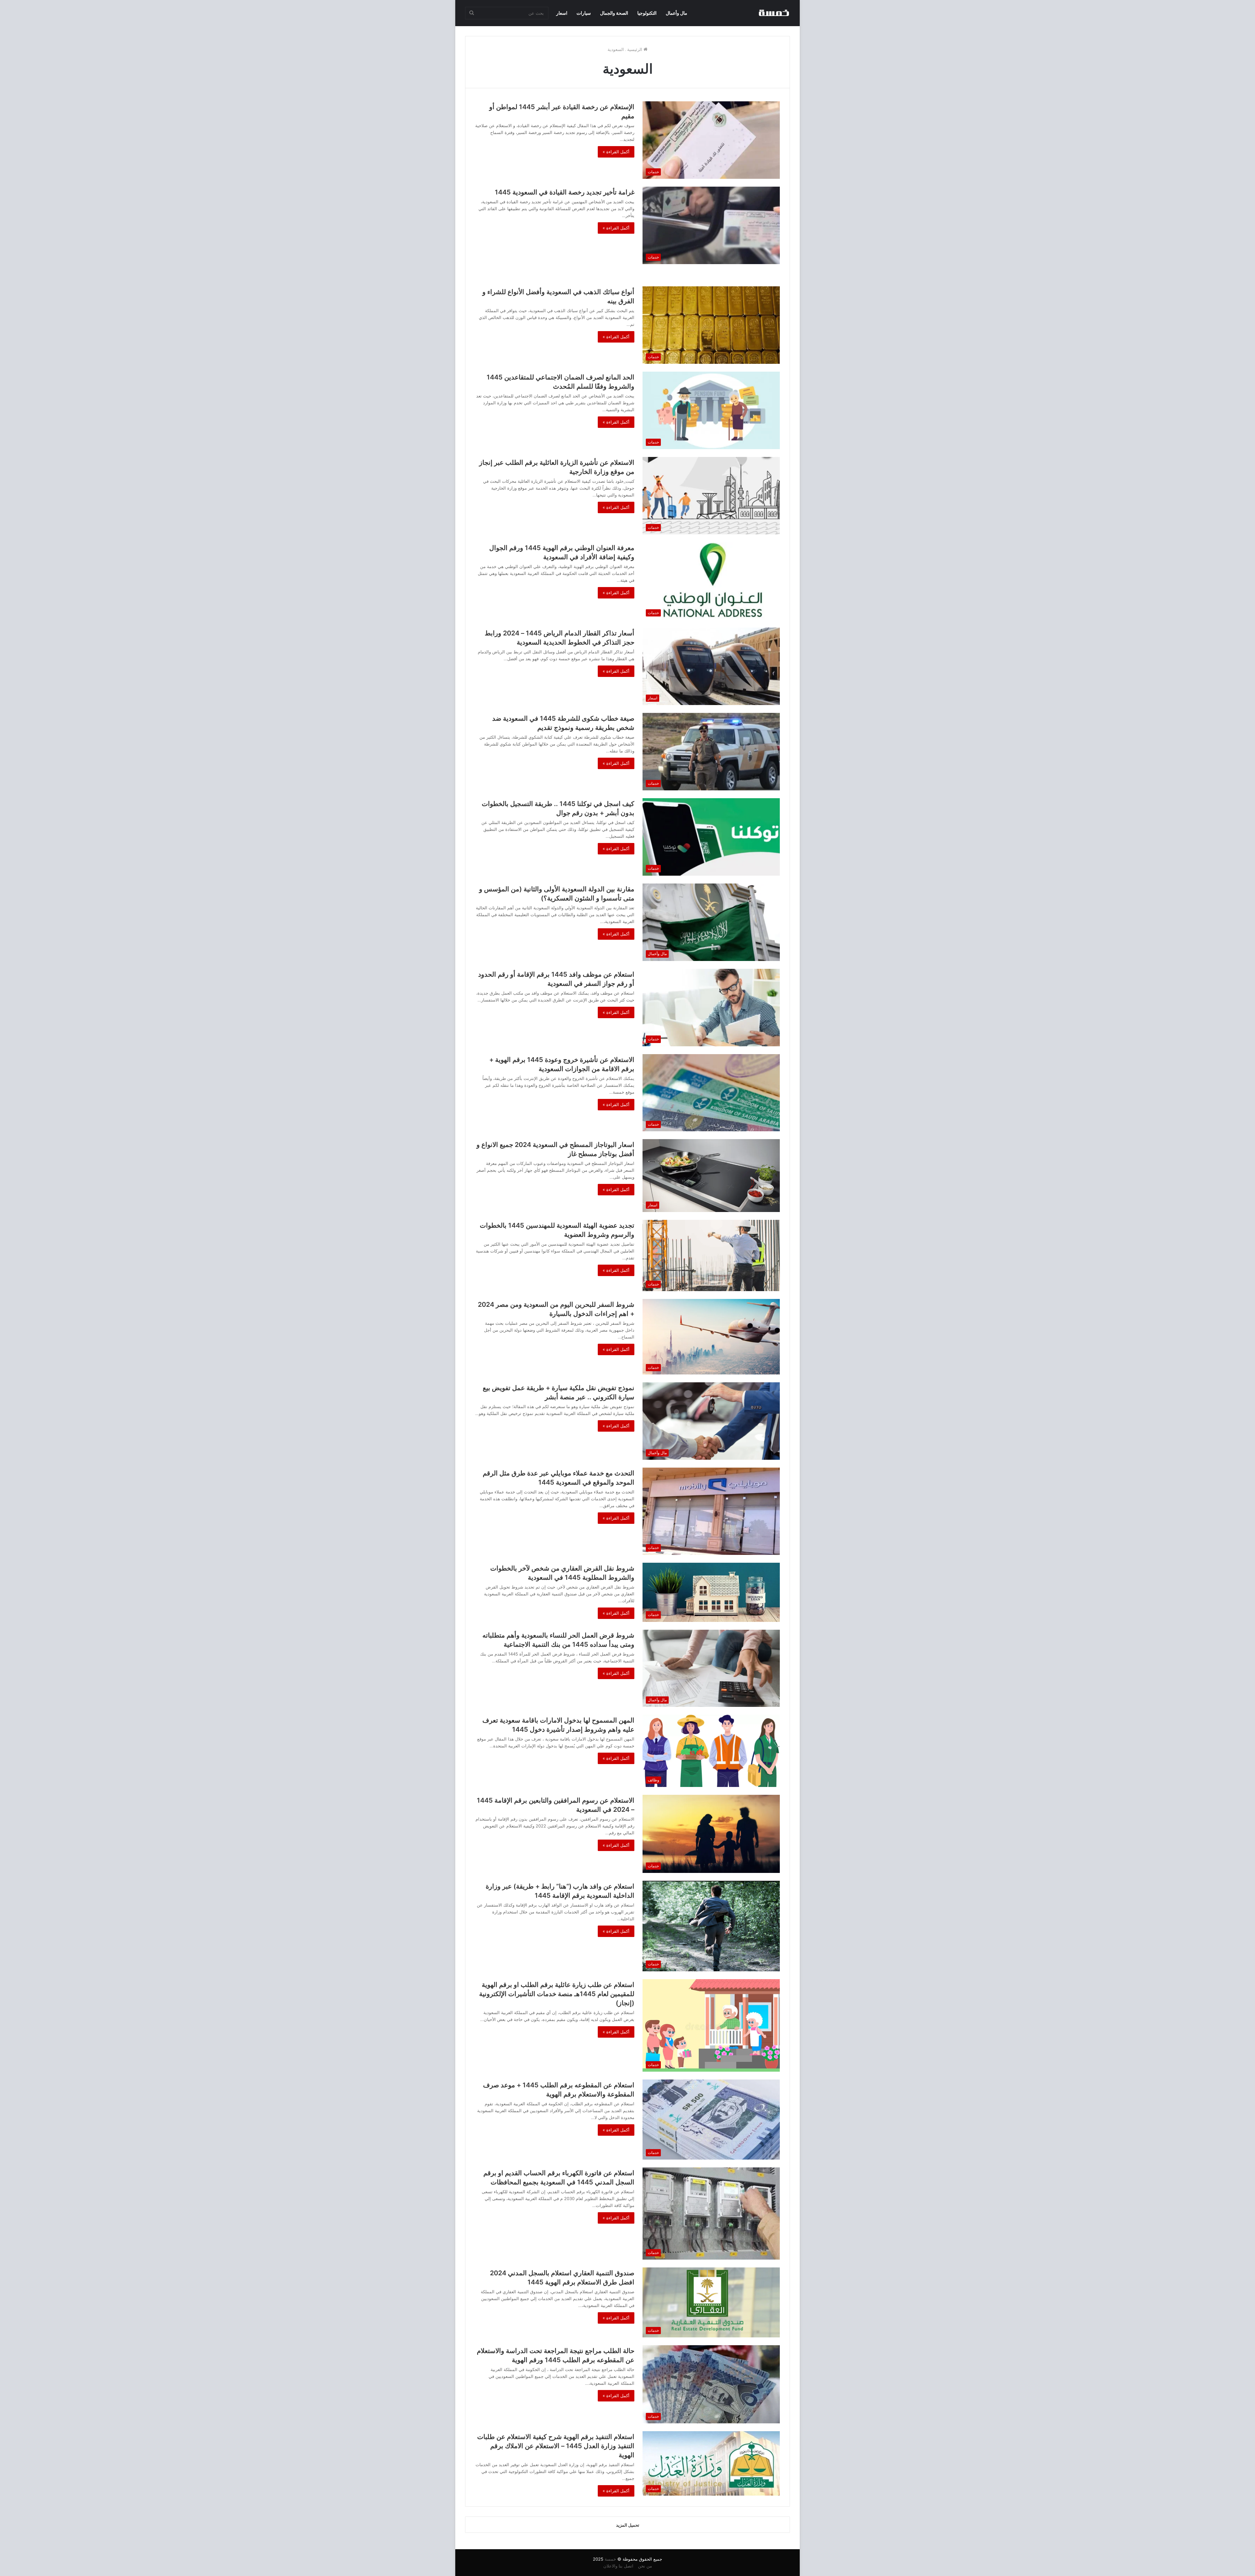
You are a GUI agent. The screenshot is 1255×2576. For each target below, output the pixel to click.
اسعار (562, 13)
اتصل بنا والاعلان (618, 2566)
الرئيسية (635, 49)
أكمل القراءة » (616, 152)
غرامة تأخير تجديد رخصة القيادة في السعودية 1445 (565, 192)
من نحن (645, 2566)
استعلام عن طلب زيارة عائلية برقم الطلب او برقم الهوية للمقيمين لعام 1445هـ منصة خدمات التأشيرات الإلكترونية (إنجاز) (557, 1994)
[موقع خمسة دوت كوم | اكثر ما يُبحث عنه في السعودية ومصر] (774, 13)
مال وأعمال (677, 13)
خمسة (610, 2559)
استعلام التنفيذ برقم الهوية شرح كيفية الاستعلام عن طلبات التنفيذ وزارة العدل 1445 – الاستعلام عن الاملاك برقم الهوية (556, 2446)
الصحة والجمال (614, 13)
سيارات (584, 13)
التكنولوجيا (647, 13)
